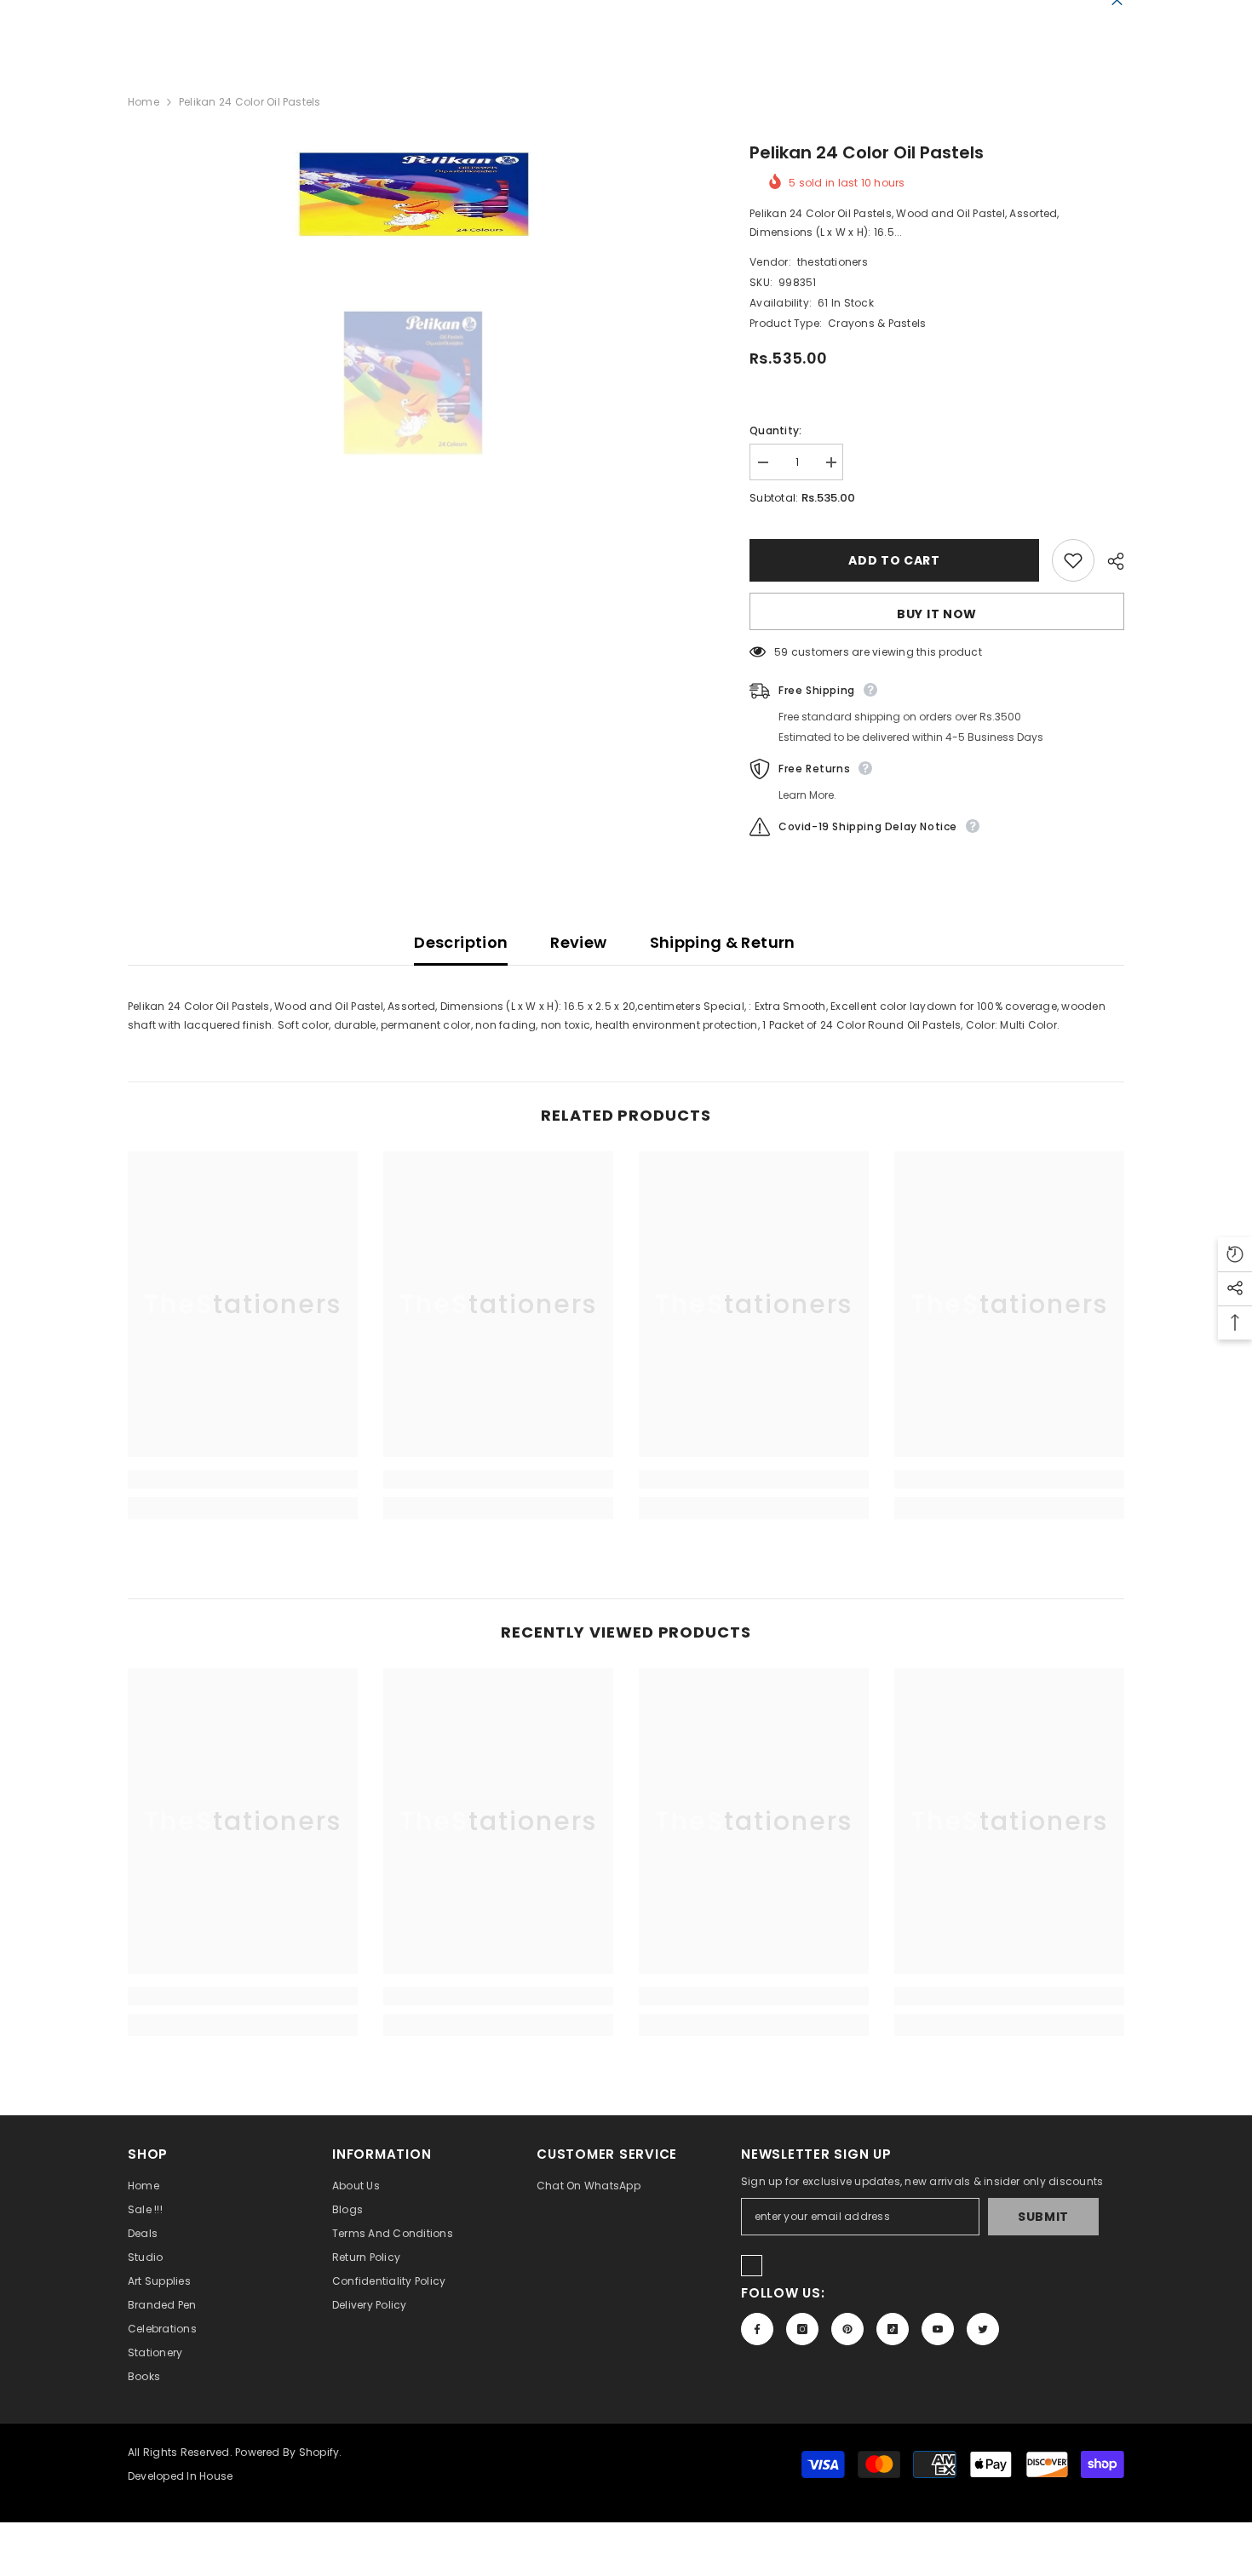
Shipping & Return (723, 942)
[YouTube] (938, 2329)
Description (461, 942)
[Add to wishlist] (1073, 560)
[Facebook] (757, 2329)
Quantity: (775, 430)
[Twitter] (983, 2329)
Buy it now (937, 614)
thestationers (833, 262)
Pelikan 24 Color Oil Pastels (867, 152)
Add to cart (894, 560)
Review (578, 942)
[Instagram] (802, 2329)
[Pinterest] (847, 2329)
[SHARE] (1109, 561)
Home (144, 102)
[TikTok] (893, 2329)
